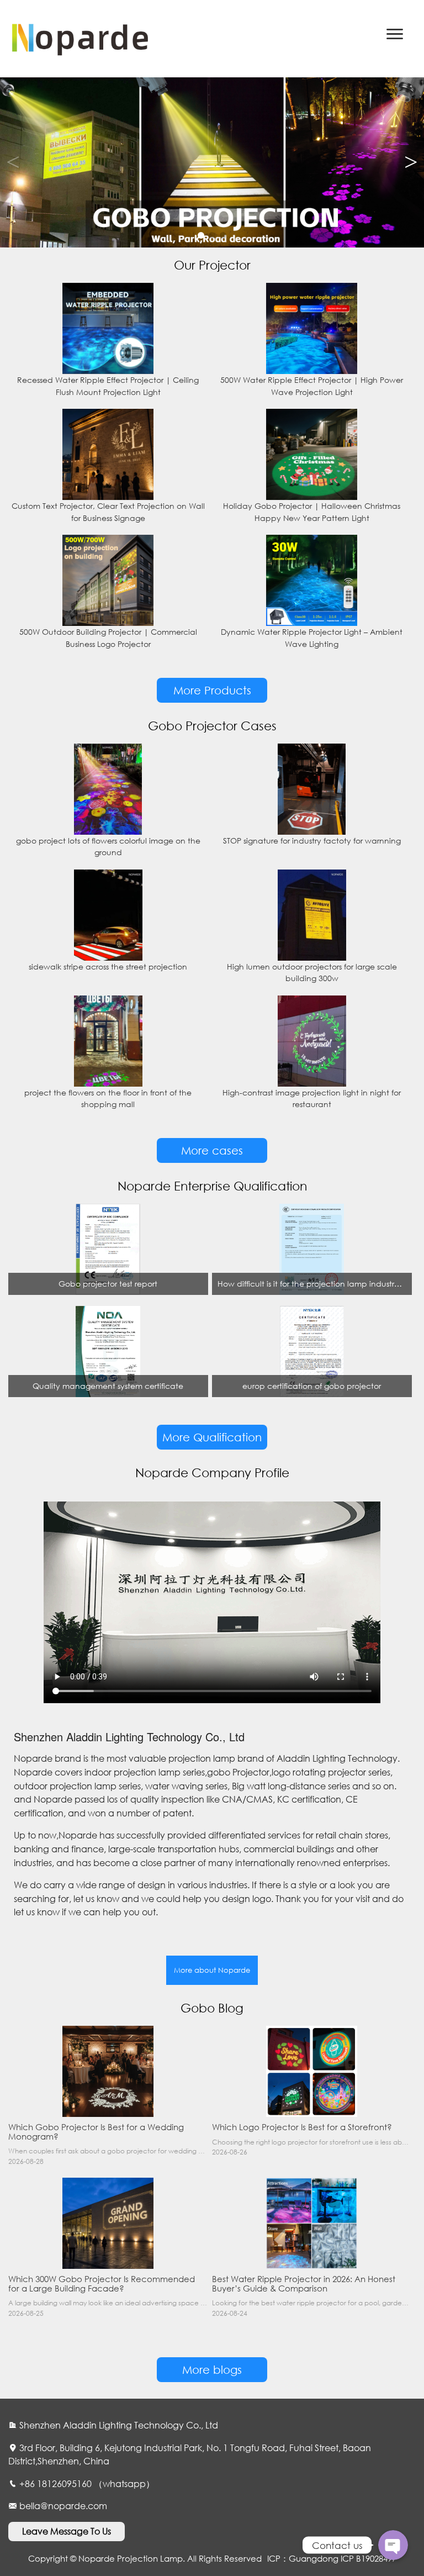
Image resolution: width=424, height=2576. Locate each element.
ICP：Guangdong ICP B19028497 (332, 2558)
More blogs (212, 2370)
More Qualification (212, 1437)
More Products (212, 690)
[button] (411, 162)
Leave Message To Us (67, 2531)
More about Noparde (212, 1970)
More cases (212, 1150)
